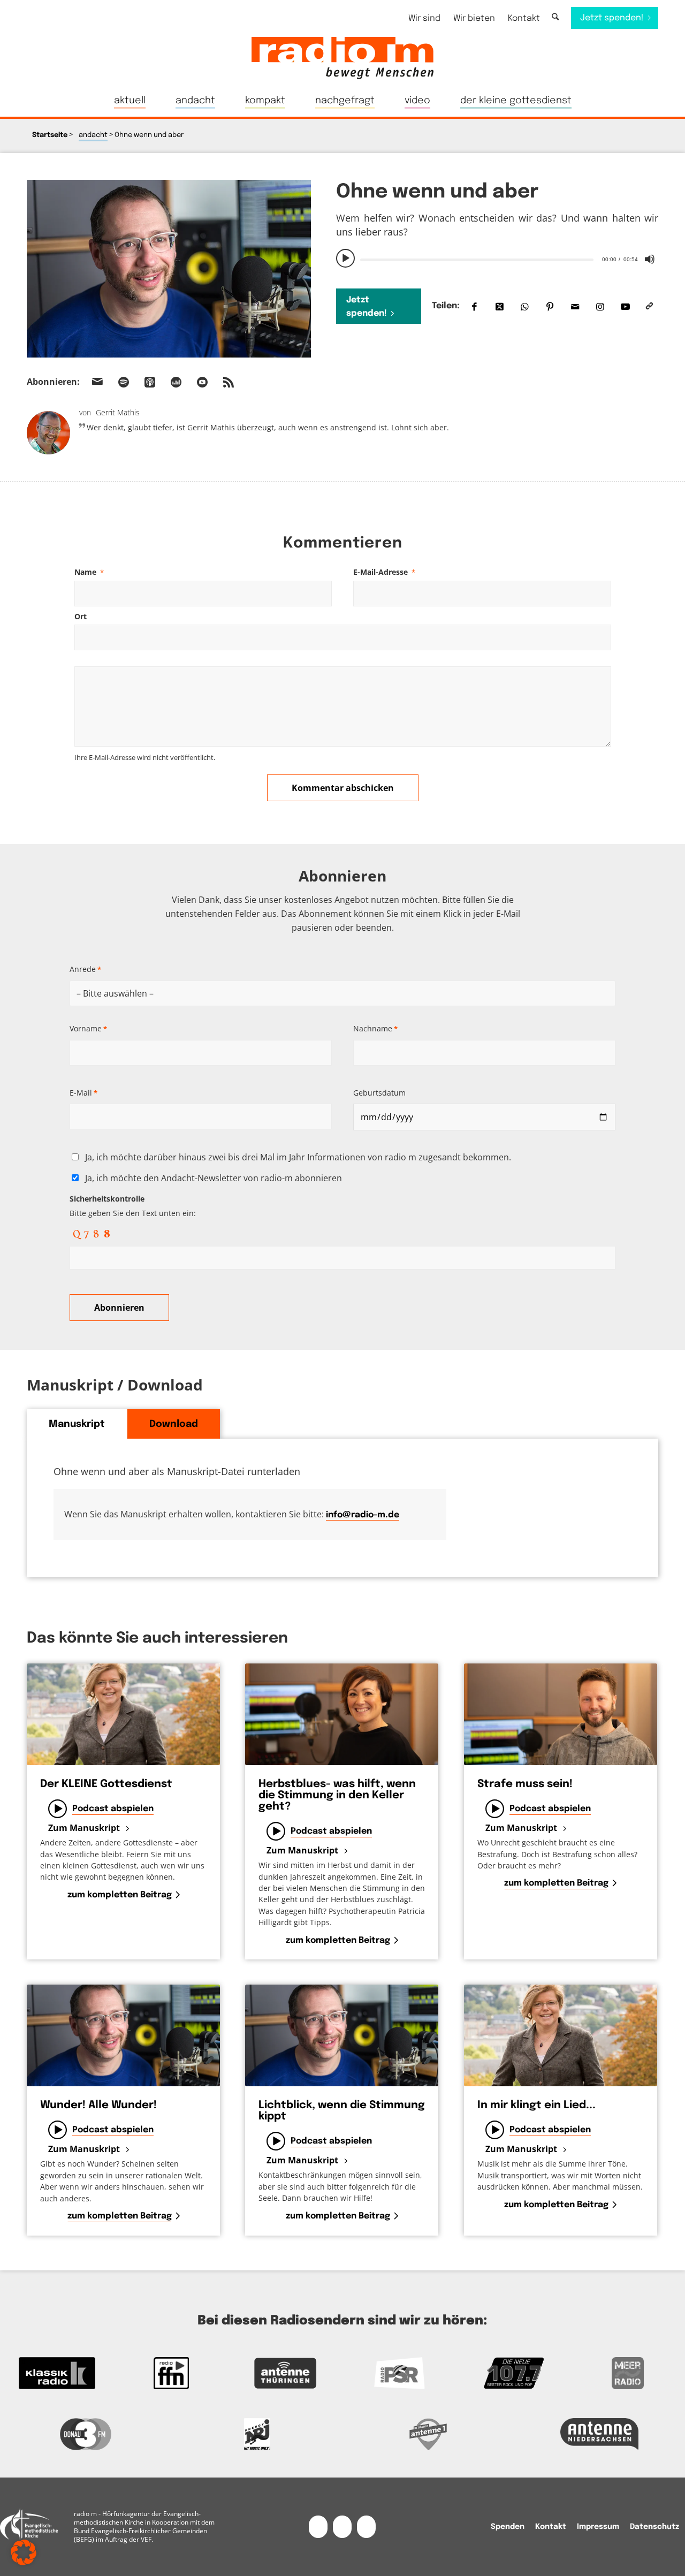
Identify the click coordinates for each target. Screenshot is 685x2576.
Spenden (508, 2527)
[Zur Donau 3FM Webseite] (86, 2434)
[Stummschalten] (650, 259)
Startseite (50, 135)
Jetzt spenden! (367, 307)
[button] (24, 2552)
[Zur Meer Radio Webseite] (628, 2373)
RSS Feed (229, 382)
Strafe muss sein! (525, 1784)
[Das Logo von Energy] (257, 2434)
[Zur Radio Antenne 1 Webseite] (428, 2434)
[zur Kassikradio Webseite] (57, 2373)
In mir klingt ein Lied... (536, 2105)
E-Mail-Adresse (384, 572)
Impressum (598, 2527)
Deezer (176, 382)
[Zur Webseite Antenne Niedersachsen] (599, 2434)
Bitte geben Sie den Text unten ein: (133, 1206)
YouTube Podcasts (202, 382)
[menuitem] (424, 18)
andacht (93, 135)
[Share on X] (500, 306)
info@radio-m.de (363, 1515)
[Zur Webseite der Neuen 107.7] (513, 2373)
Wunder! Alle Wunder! (98, 2105)
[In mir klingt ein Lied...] (561, 2035)
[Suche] (555, 17)
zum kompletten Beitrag (120, 1895)
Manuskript (77, 1424)
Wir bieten (474, 18)
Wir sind (424, 18)
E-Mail (83, 1093)
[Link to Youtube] (625, 306)
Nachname (375, 1028)
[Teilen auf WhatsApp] (525, 306)
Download (174, 1424)
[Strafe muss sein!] (561, 1714)
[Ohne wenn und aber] (169, 269)
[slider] (477, 260)
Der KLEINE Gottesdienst (106, 1784)
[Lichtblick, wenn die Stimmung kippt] (342, 2035)
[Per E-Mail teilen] (575, 306)
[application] (497, 259)
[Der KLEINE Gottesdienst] (123, 1714)
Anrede (85, 969)
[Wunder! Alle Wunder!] (123, 2035)
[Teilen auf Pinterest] (550, 306)
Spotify (124, 382)
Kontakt (524, 18)
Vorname (88, 1028)
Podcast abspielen (113, 1809)
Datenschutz (654, 2527)
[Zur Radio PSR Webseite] (399, 2373)
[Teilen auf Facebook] (474, 306)
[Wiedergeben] (346, 259)
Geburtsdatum (379, 1093)
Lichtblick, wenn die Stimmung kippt (342, 2111)
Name (89, 572)
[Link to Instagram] (600, 306)
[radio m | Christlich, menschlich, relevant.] (342, 58)
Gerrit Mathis (118, 412)
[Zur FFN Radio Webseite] (171, 2373)
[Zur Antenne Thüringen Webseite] (286, 2373)
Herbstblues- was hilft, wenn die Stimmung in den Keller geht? (337, 1795)
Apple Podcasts (150, 382)
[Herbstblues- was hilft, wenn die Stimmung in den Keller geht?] (342, 1714)
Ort (81, 616)
